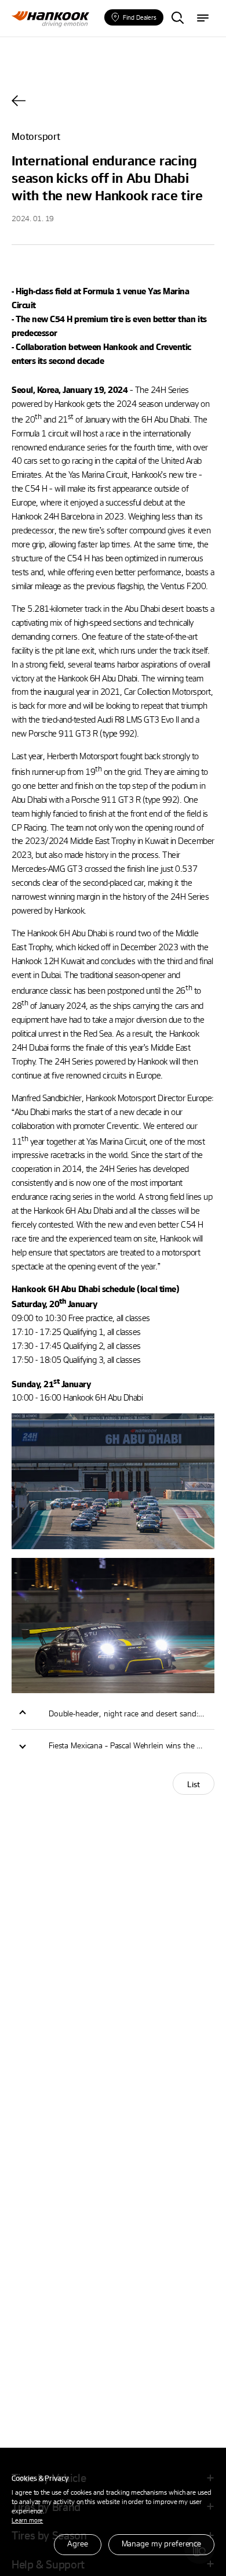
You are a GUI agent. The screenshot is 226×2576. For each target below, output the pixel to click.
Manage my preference (161, 2543)
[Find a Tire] (177, 19)
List (194, 1784)
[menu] (203, 19)
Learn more (27, 2520)
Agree (77, 2543)
